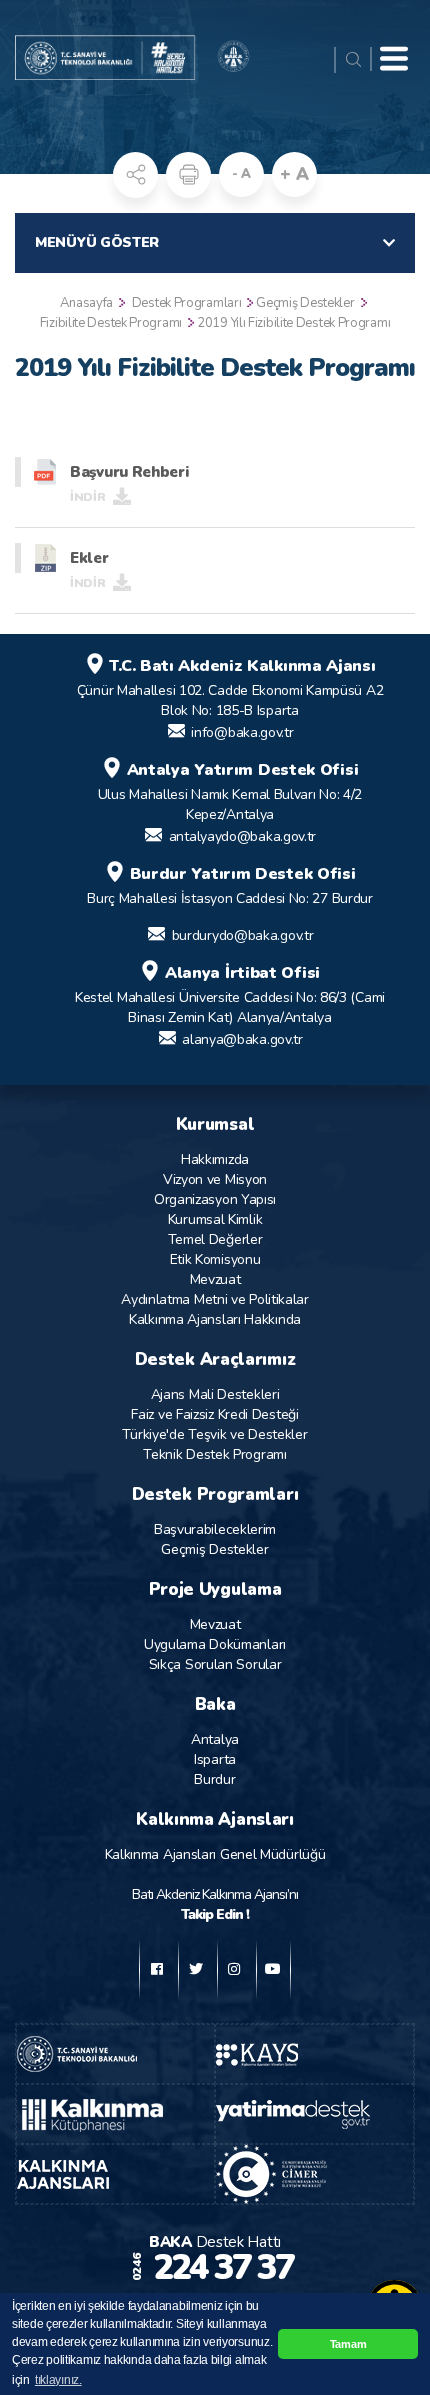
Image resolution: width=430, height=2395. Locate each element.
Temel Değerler (215, 1239)
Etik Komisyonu (215, 1259)
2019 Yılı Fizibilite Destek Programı (293, 323)
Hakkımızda (215, 1159)
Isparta (215, 1759)
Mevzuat (215, 1279)
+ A (294, 174)
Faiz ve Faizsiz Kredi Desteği (214, 1414)
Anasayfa (86, 303)
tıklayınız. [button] (58, 2380)
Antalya (215, 1739)
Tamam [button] (348, 2344)
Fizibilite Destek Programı (111, 323)
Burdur (214, 1779)
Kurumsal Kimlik (215, 1219)
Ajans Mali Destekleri (215, 1394)
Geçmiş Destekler (305, 303)
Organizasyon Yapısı (215, 1199)
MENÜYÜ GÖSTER (97, 242)
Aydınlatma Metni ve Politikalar (215, 1299)
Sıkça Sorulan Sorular (215, 1664)
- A (241, 174)
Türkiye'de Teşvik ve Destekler (214, 1434)
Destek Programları (187, 303)
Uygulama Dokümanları (215, 1644)
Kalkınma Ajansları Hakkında (215, 1319)
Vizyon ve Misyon (215, 1179)
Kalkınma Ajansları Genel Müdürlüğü (215, 1854)
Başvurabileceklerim (215, 1529)
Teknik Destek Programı (214, 1454)
